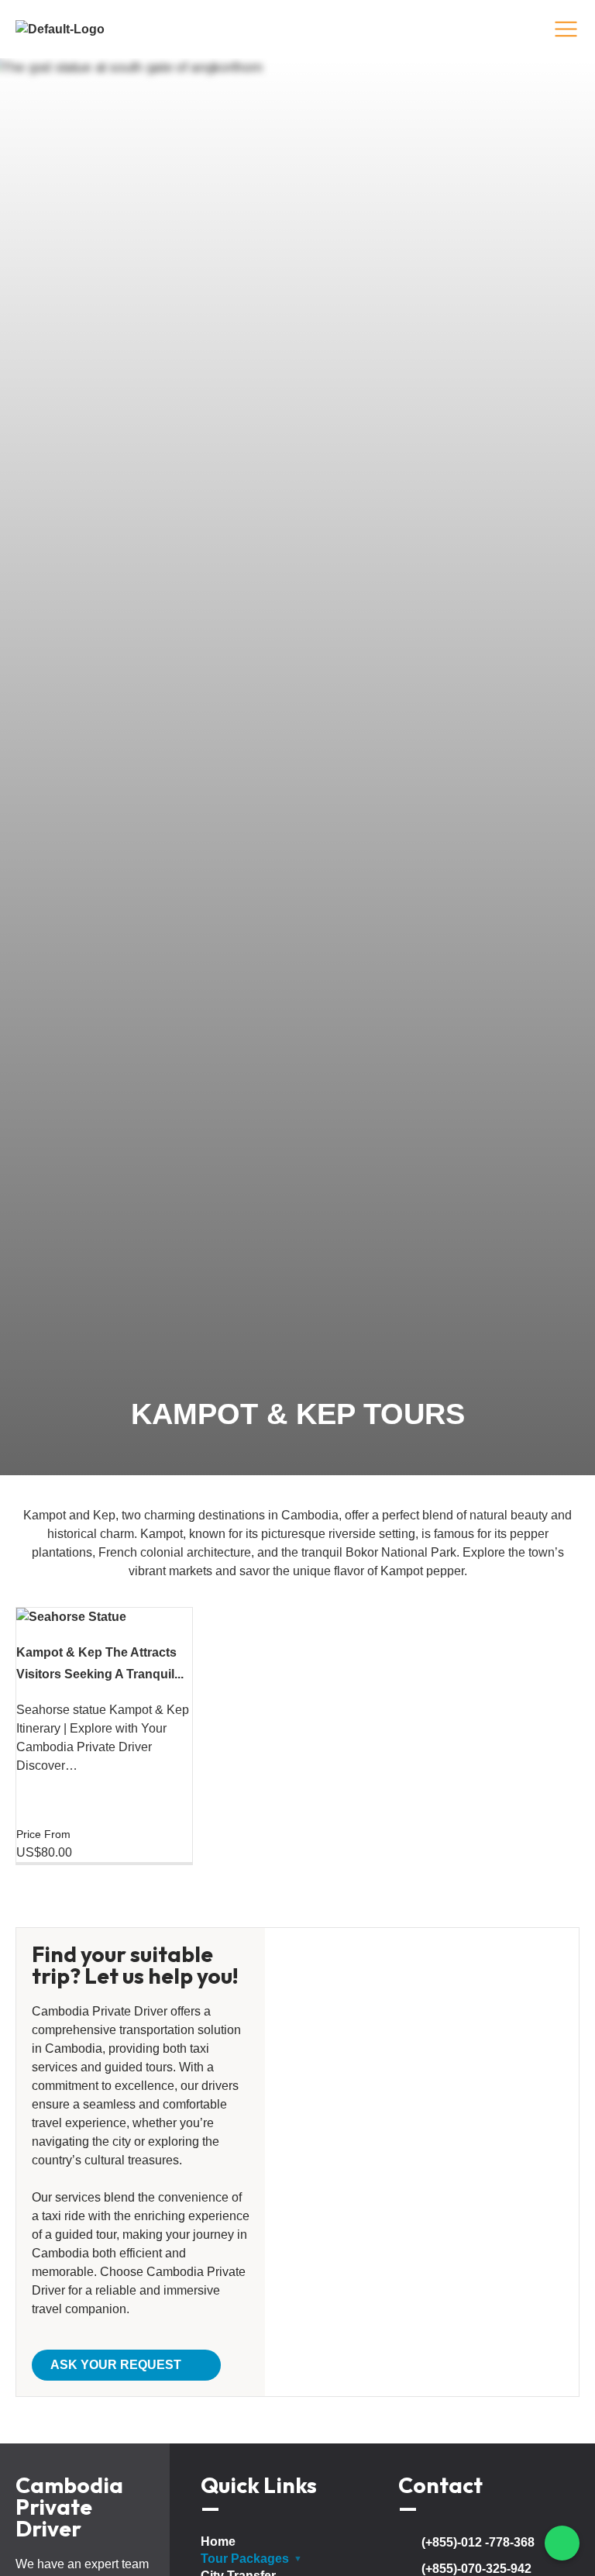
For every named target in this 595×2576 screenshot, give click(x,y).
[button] (126, 2365)
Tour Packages (245, 2559)
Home (218, 2542)
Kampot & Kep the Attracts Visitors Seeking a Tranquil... (100, 1663)
